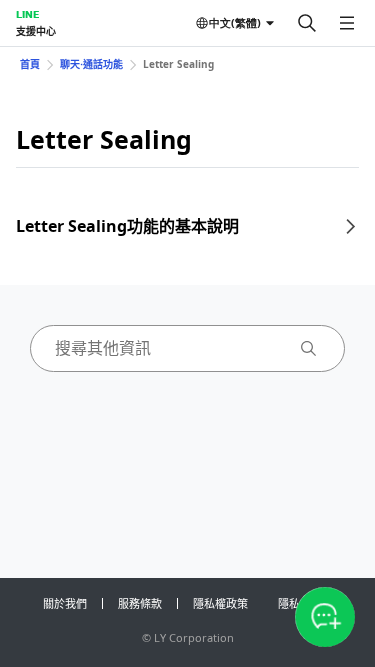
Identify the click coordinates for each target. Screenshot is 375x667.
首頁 (30, 64)
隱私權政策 (220, 603)
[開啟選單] (347, 23)
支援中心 (36, 31)
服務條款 (140, 603)
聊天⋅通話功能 (91, 64)
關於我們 (65, 603)
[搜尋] (307, 23)
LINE (27, 14)
